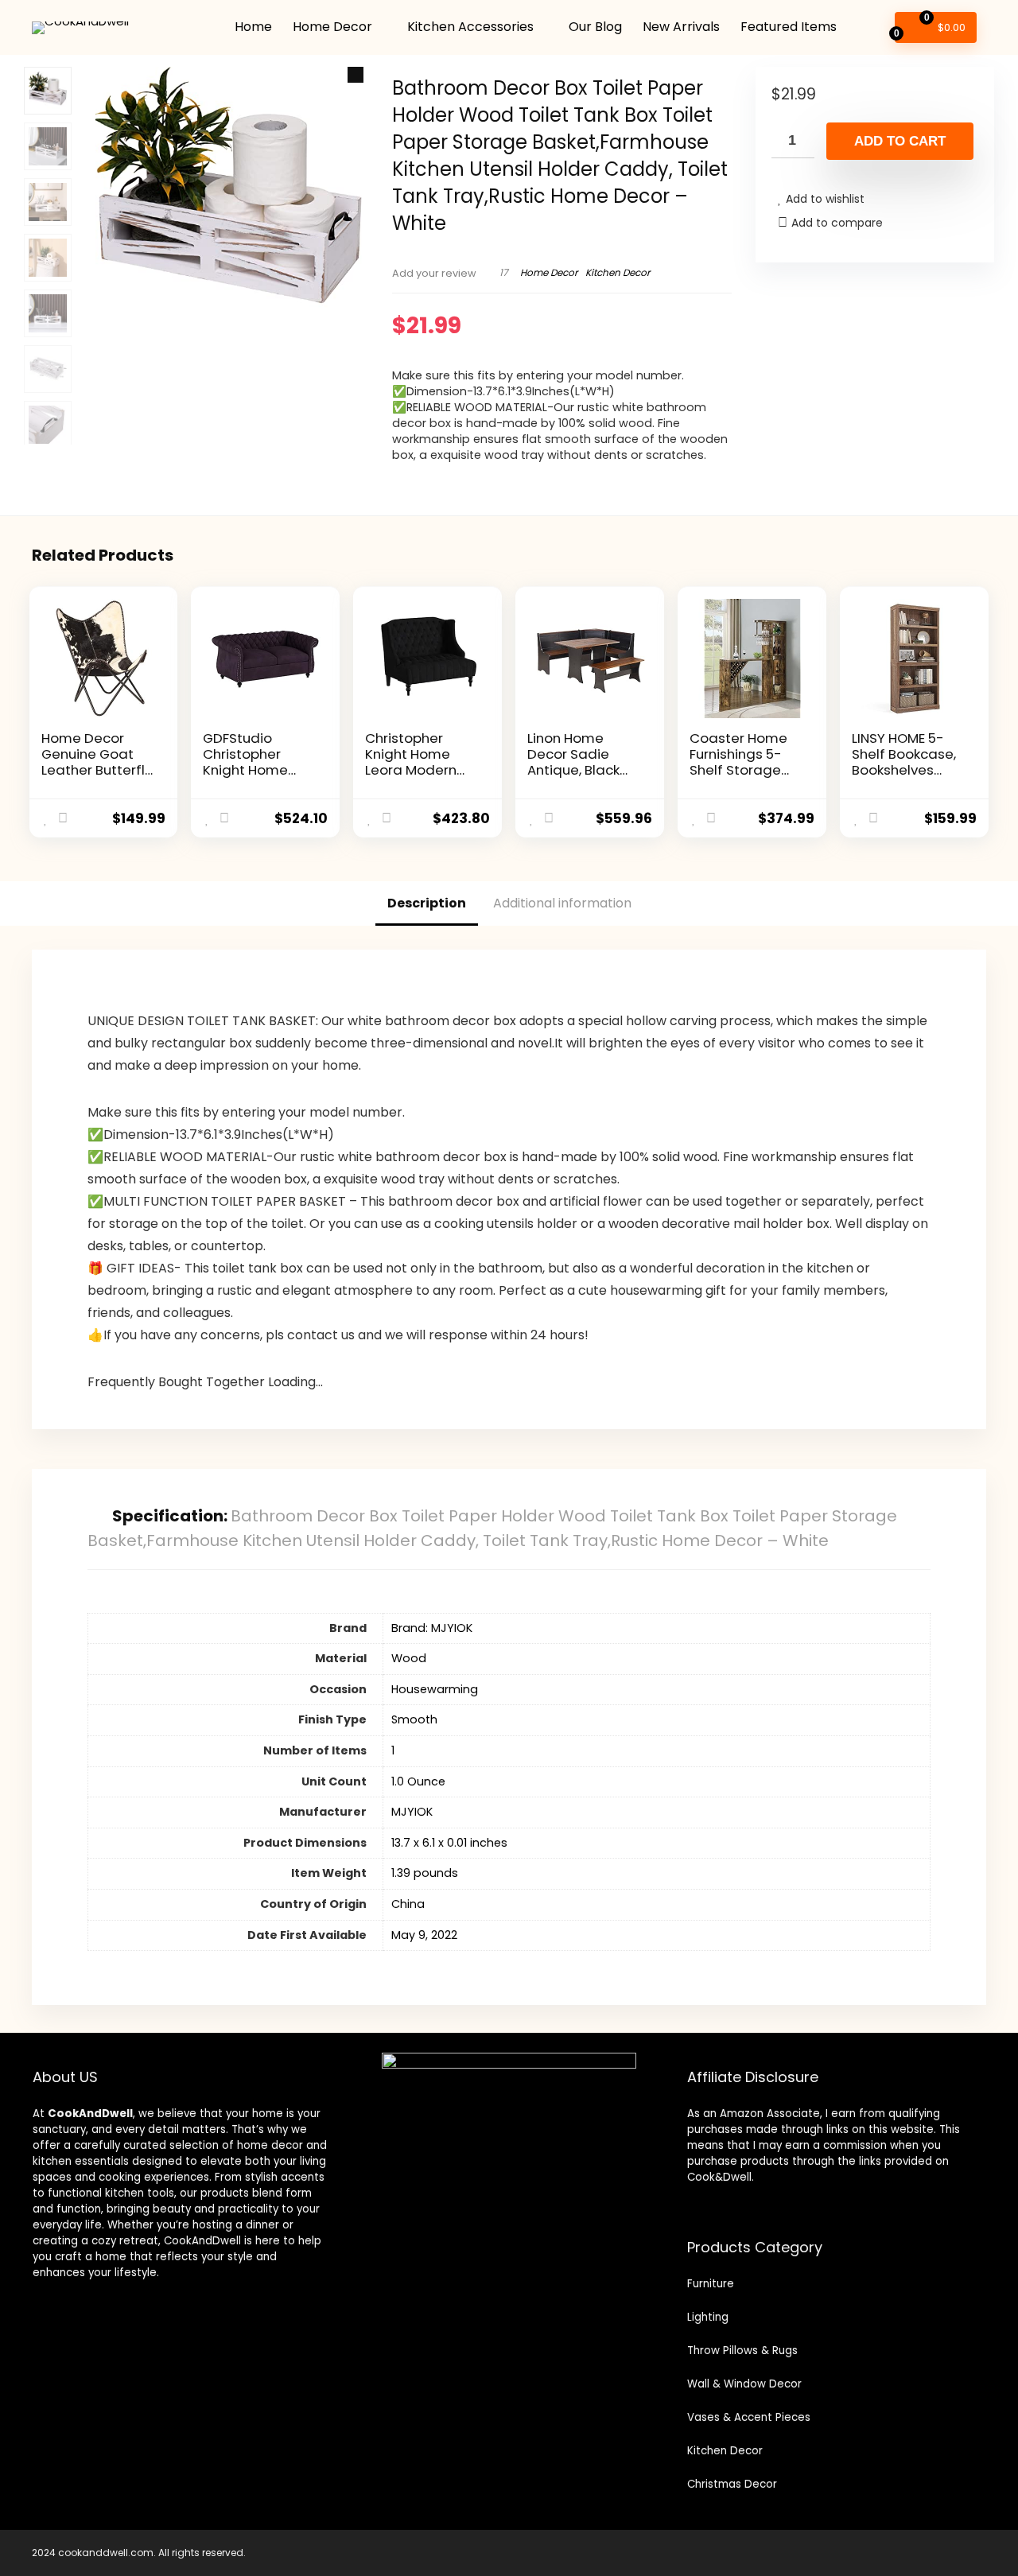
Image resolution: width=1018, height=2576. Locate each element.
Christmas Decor (732, 2484)
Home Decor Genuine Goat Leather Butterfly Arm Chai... (97, 762)
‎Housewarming (435, 1689)
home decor (270, 2145)
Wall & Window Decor (744, 2384)
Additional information (562, 903)
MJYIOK (412, 1812)
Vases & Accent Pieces (749, 2417)
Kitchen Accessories (470, 27)
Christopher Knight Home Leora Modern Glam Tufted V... (417, 762)
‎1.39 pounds (425, 1873)
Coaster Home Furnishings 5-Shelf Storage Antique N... (738, 762)
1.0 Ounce (418, 1781)
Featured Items (789, 27)
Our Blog (595, 27)
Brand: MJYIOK (432, 1628)
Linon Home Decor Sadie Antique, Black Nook (573, 762)
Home (253, 27)
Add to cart (900, 141)
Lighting (708, 2317)
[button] (356, 75)
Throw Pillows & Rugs (742, 2351)
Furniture (711, 2284)
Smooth (414, 1719)
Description (427, 903)
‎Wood (409, 1658)
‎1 (393, 1750)
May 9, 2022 (424, 1935)
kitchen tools (138, 2193)
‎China (408, 1904)
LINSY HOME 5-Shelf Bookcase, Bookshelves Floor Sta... (904, 762)
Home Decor (332, 27)
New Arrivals (681, 27)
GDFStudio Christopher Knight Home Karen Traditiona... (245, 770)
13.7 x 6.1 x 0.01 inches (449, 1843)
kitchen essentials (81, 2161)
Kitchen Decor (618, 272)
